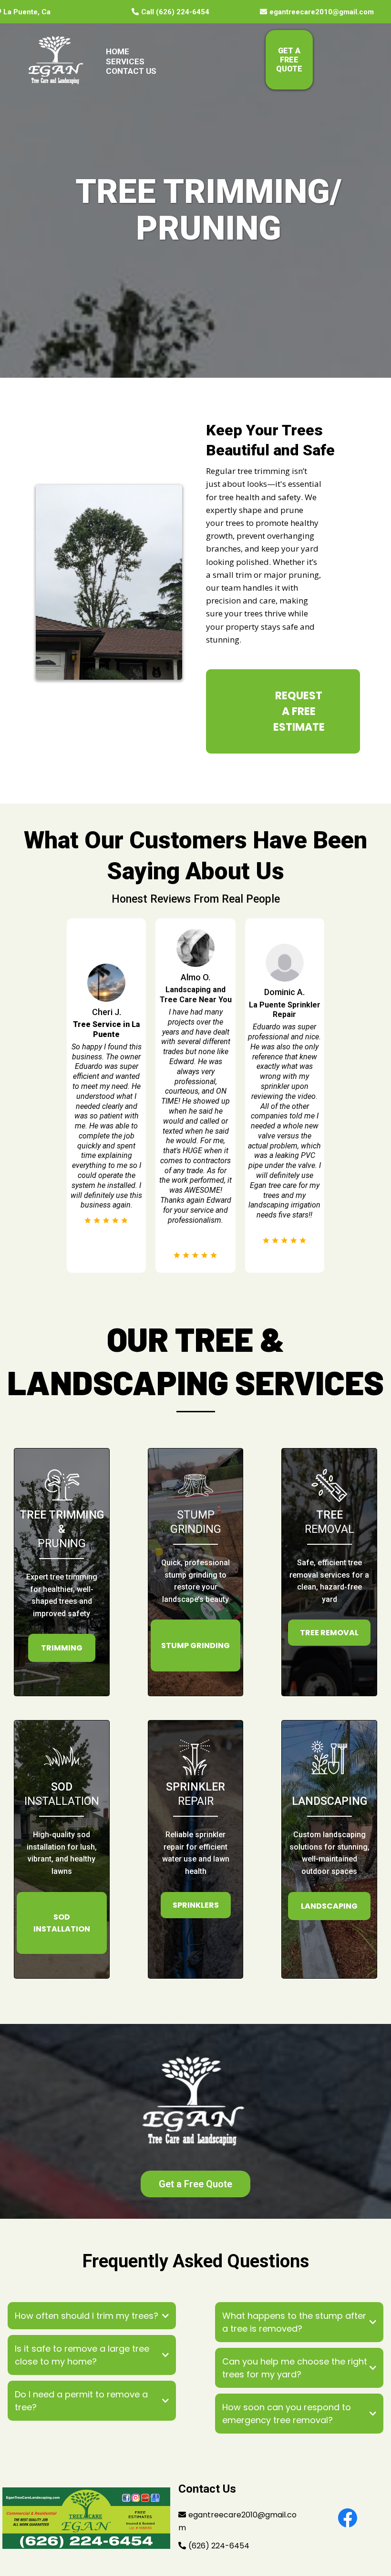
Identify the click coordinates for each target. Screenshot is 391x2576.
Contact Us (131, 71)
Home (118, 51)
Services (125, 61)
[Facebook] (348, 2518)
